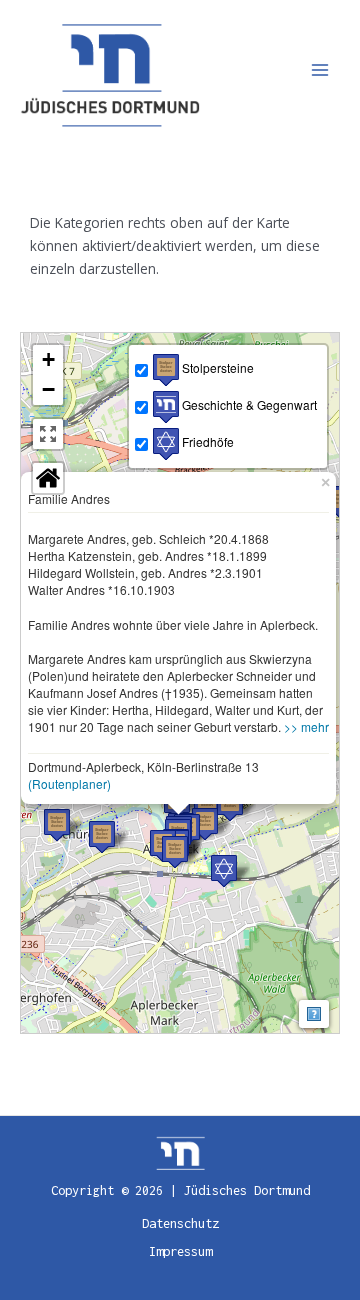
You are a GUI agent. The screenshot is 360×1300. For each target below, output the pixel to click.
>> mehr (306, 726)
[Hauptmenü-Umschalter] (320, 70)
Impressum (180, 1251)
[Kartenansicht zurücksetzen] (48, 478)
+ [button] (48, 359)
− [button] (48, 389)
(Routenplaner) (69, 783)
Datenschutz (180, 1223)
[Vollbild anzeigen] (48, 434)
